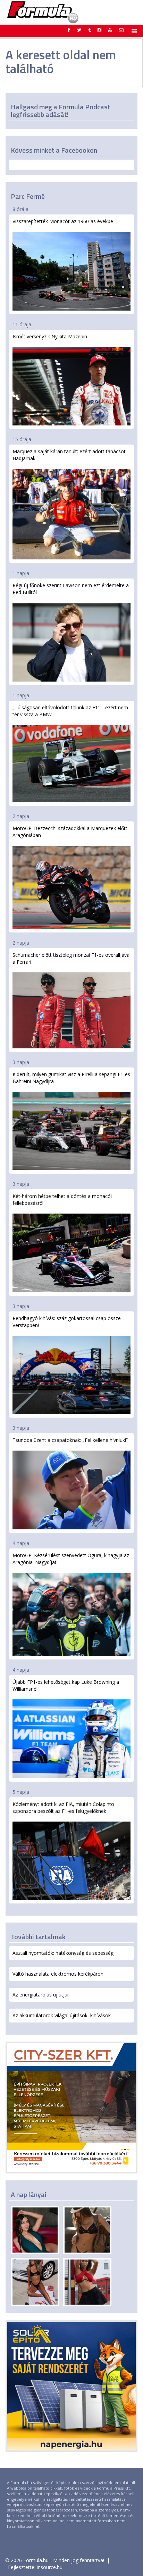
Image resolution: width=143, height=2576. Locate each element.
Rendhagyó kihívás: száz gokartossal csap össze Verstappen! (67, 1322)
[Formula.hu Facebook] (69, 30)
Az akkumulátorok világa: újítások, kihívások (62, 2015)
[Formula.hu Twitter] (79, 30)
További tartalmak (38, 1937)
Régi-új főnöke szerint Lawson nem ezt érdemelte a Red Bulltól (71, 589)
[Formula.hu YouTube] (110, 30)
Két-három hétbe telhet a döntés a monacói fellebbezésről (62, 1200)
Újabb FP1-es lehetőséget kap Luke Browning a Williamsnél (66, 1685)
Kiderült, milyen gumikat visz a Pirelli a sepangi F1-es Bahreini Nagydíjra (71, 1078)
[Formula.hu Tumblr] (89, 30)
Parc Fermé (28, 196)
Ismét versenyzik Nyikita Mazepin (50, 336)
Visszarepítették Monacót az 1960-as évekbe (63, 221)
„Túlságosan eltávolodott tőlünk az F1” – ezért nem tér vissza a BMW (70, 711)
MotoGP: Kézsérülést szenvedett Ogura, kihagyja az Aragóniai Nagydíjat (71, 1559)
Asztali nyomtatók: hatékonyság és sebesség (63, 1953)
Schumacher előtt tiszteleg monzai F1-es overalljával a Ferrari (71, 958)
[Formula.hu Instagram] (99, 30)
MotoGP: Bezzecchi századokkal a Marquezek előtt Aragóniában (70, 832)
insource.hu (50, 2567)
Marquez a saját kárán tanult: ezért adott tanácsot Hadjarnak (69, 455)
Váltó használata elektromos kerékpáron (58, 1974)
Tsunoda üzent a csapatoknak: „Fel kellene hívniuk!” (70, 1440)
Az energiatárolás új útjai (40, 1995)
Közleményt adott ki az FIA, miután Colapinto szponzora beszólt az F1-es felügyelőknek (63, 1808)
